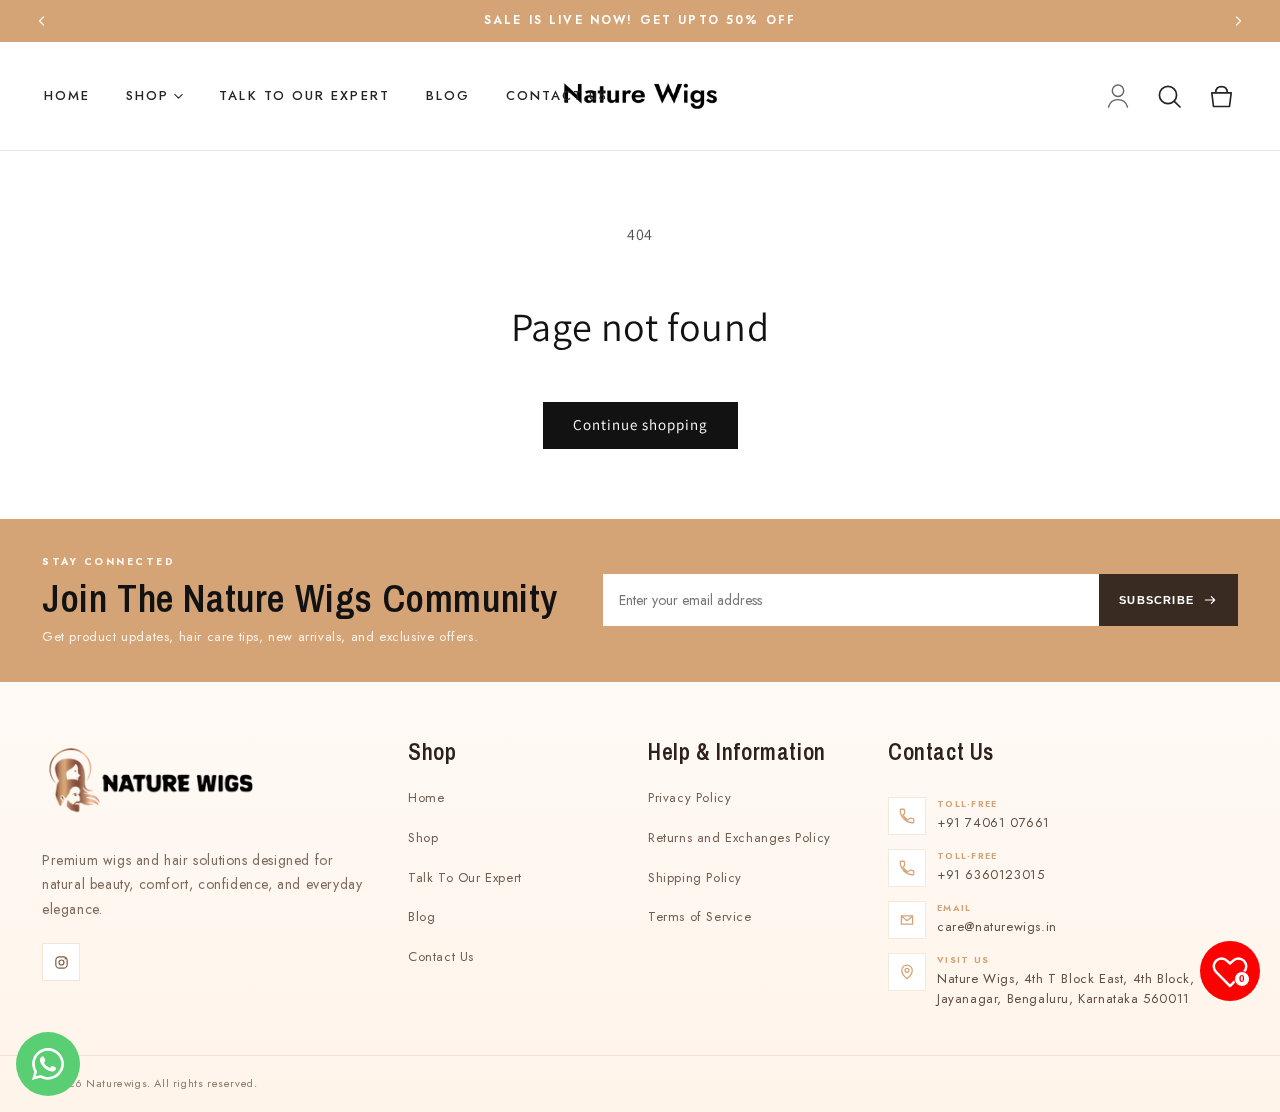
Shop (147, 95)
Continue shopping (640, 424)
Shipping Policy (695, 877)
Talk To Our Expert (304, 95)
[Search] (1169, 96)
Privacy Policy (689, 797)
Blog (448, 95)
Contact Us (557, 95)
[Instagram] (61, 962)
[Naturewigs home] (640, 96)
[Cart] (1221, 96)
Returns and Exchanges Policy (739, 837)
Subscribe (1156, 600)
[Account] (1118, 96)
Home (67, 95)
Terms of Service (700, 916)
